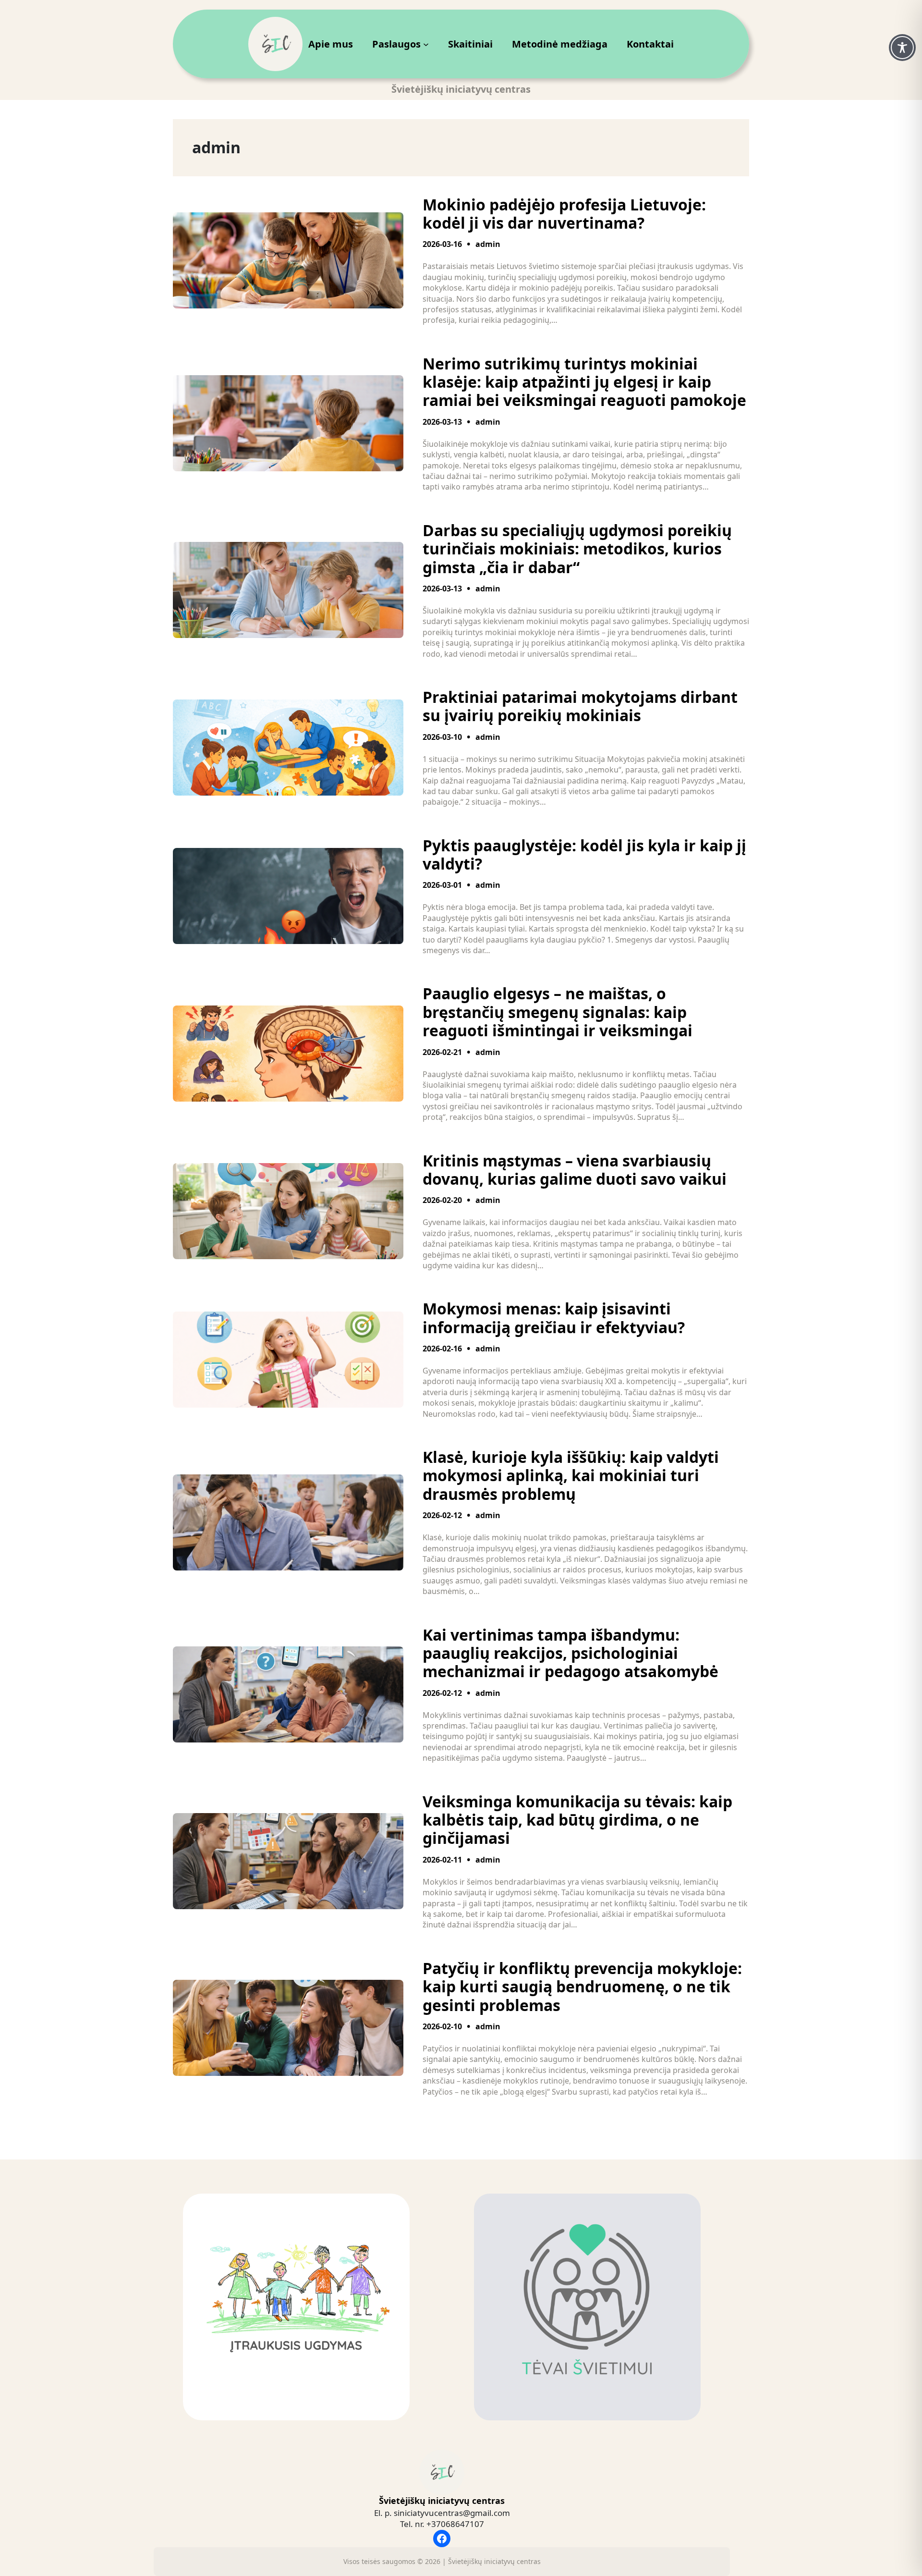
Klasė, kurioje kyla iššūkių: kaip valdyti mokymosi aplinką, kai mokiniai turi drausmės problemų (571, 1476)
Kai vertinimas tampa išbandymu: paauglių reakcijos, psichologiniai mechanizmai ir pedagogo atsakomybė (570, 1653)
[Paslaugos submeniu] (426, 44)
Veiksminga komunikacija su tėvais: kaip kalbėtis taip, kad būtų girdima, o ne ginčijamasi (577, 1820)
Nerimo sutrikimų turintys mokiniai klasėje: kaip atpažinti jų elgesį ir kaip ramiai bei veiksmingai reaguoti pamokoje (584, 382)
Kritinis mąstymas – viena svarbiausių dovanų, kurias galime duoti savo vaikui (575, 1170)
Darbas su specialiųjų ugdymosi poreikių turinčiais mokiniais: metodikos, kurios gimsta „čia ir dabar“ (577, 549)
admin (488, 244)
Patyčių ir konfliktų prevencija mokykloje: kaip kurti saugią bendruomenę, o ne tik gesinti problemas (582, 1987)
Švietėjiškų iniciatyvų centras (442, 2501)
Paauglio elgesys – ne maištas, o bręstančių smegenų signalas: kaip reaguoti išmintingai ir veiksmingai (558, 1012)
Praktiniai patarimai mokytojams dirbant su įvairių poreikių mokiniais (580, 706)
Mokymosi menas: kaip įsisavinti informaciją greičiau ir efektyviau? (554, 1318)
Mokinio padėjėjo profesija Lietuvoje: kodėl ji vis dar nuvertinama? (564, 214)
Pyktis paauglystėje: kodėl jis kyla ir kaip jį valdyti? (584, 855)
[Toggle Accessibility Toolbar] (902, 48)
